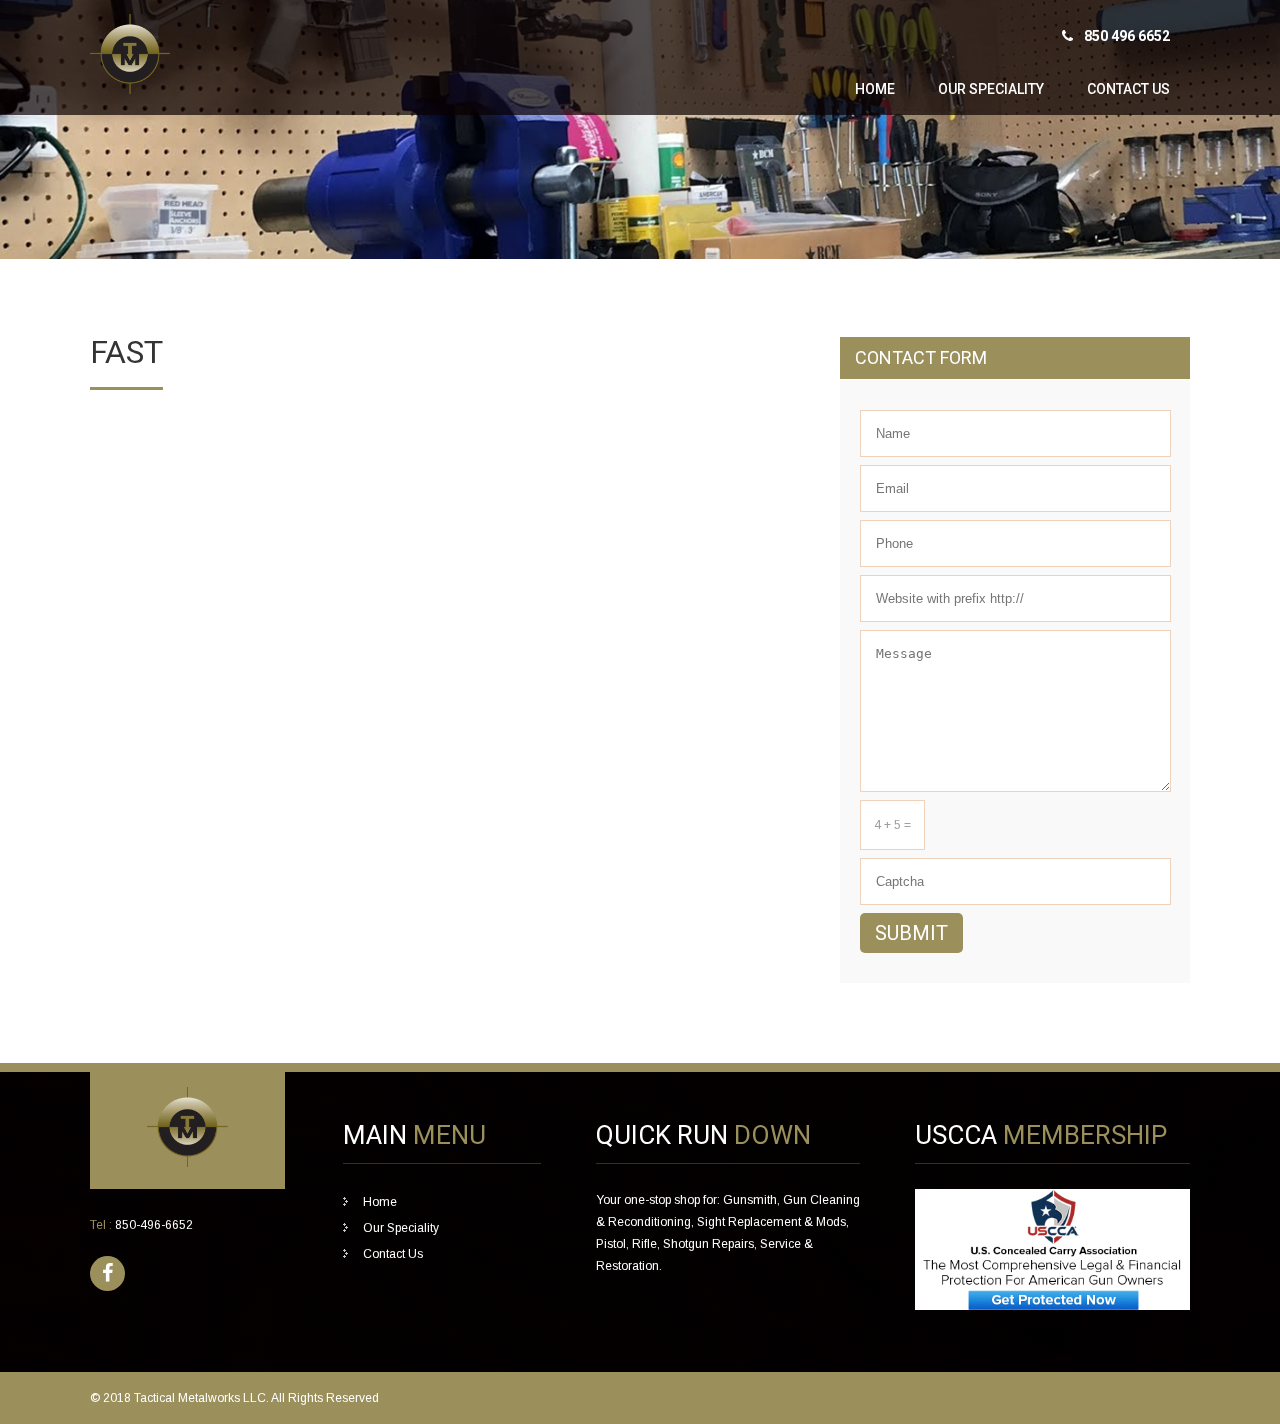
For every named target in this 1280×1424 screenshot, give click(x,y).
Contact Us (1128, 89)
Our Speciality (991, 89)
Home (875, 89)
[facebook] (107, 1273)
